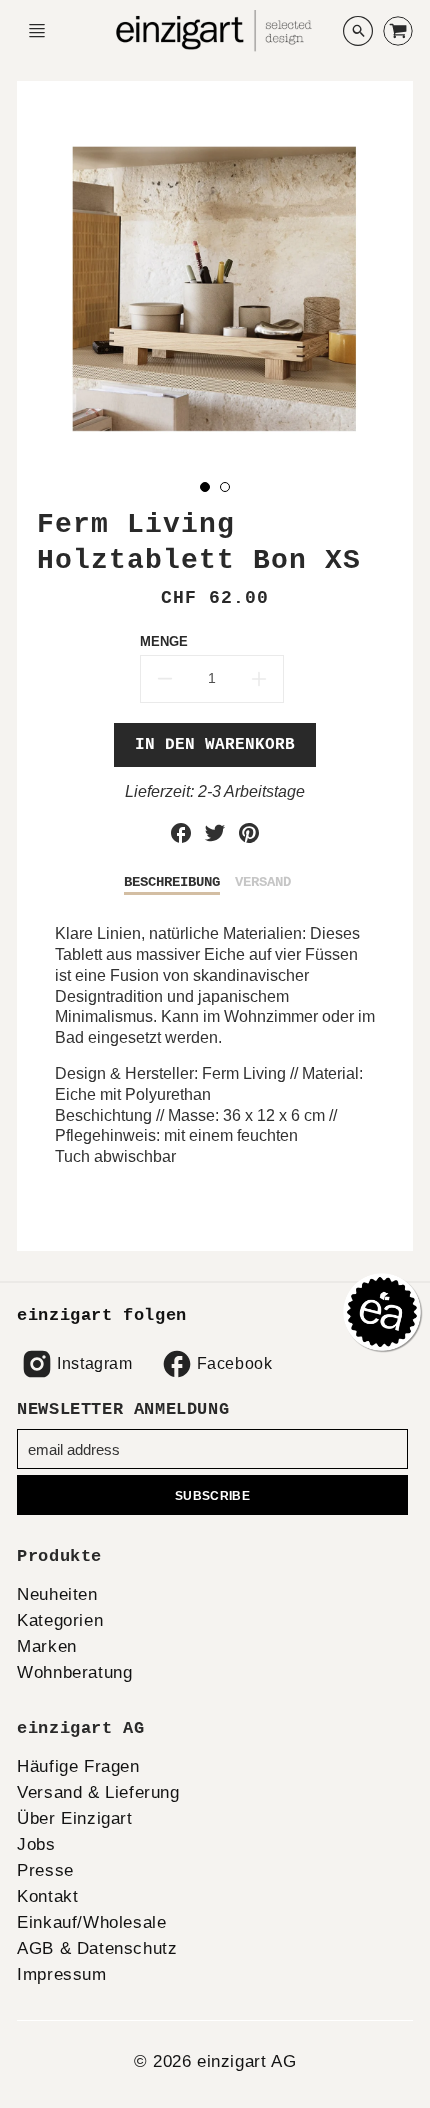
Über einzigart (74, 1818)
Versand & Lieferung (98, 1792)
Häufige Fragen (78, 1766)
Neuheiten (57, 1594)
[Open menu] (37, 31)
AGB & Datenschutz (97, 1948)
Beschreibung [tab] (172, 882)
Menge (164, 641)
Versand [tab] (263, 882)
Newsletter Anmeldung (123, 1409)
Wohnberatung (74, 1672)
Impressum (61, 1974)
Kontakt (47, 1896)
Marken (47, 1646)
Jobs (36, 1844)
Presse (45, 1870)
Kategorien (60, 1620)
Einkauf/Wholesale (91, 1922)
